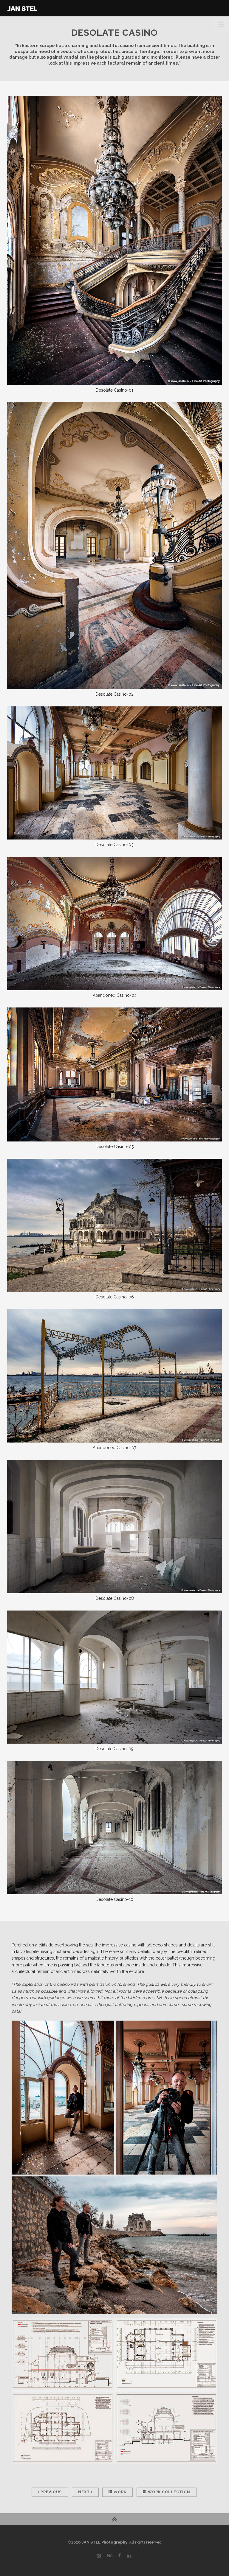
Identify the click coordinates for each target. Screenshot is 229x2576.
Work (119, 2492)
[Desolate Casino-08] (114, 1526)
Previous (51, 2492)
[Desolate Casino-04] (114, 923)
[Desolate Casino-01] (114, 240)
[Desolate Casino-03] (114, 773)
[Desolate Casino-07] (114, 1376)
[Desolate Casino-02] (114, 545)
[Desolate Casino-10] (114, 1827)
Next (85, 2492)
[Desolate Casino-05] (114, 1074)
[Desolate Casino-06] (114, 1225)
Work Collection (168, 2492)
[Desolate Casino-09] (114, 1677)
